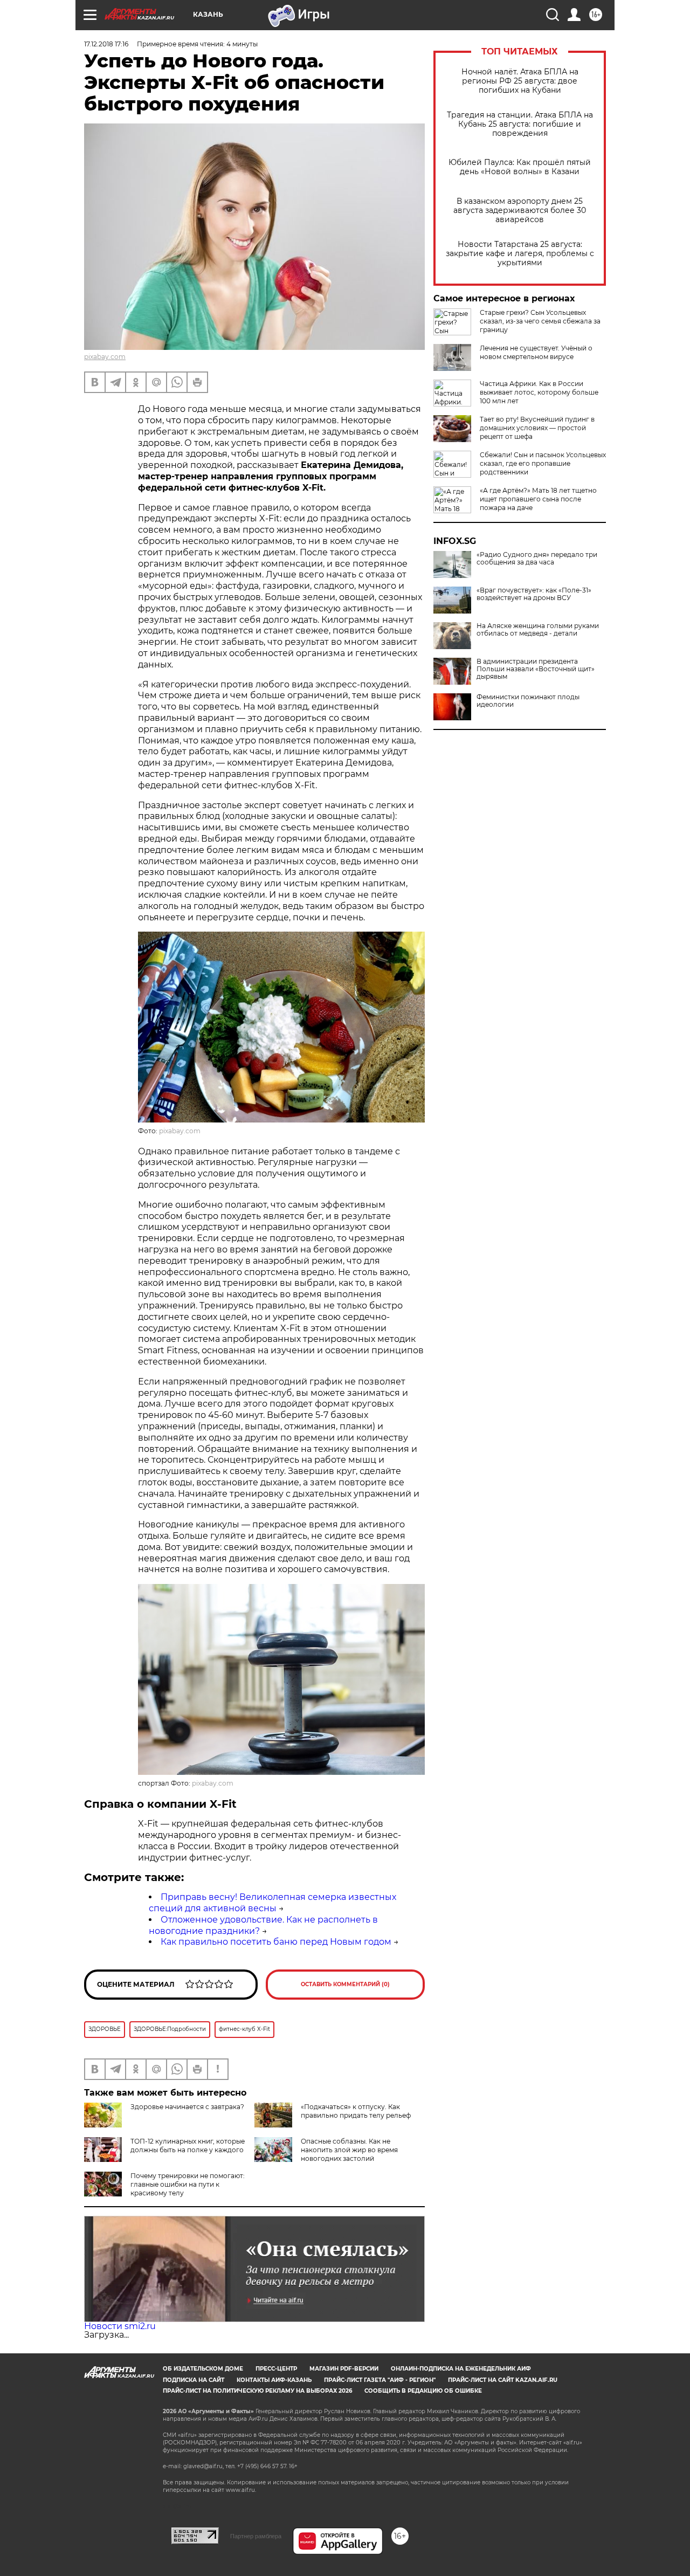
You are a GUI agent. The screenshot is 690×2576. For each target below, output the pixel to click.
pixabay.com (105, 357)
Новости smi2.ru (120, 2326)
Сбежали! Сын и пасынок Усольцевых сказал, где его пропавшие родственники (543, 463)
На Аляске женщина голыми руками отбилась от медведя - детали (538, 630)
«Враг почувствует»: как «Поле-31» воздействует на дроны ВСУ (534, 594)
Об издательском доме (203, 2369)
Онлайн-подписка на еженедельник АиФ (461, 2369)
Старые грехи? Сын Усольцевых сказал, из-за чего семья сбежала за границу (540, 321)
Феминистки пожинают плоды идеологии (528, 701)
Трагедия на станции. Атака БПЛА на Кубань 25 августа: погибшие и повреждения (520, 124)
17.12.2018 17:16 (106, 44)
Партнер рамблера (256, 2536)
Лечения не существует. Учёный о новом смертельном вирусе (536, 352)
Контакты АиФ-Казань (274, 2380)
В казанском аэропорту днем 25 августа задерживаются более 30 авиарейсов (520, 211)
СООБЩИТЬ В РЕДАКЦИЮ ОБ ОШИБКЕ (423, 2391)
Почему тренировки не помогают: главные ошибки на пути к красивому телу (188, 2184)
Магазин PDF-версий (344, 2369)
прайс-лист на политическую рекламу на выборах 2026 (257, 2391)
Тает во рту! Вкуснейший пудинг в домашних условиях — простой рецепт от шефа (537, 428)
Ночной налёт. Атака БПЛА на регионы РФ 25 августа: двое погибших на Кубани (520, 81)
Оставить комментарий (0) (345, 1984)
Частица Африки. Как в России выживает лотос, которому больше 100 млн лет (539, 392)
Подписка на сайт (194, 2380)
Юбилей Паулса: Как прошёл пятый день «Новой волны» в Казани (520, 167)
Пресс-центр (276, 2369)
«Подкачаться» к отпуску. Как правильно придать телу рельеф (356, 2111)
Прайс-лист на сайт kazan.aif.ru (503, 2380)
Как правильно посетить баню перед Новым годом (276, 1942)
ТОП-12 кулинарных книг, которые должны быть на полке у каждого (188, 2145)
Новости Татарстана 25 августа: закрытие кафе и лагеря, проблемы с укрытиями (520, 254)
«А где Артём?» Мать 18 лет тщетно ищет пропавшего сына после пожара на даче (538, 499)
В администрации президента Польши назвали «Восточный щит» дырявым (536, 669)
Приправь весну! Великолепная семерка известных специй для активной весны (272, 1903)
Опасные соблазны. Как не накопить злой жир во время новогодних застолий (349, 2150)
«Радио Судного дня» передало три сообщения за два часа (537, 559)
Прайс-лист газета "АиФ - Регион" (380, 2380)
